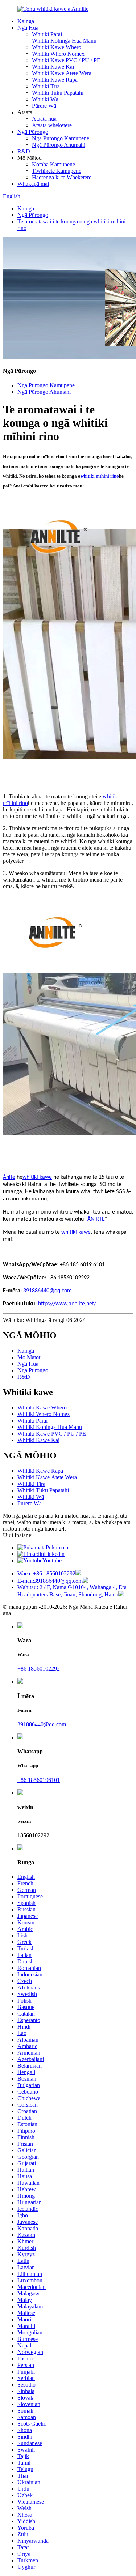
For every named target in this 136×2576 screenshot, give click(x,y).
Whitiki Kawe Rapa (55, 80)
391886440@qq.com (42, 1724)
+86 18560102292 (39, 1669)
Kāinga (26, 21)
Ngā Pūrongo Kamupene (61, 138)
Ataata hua (44, 119)
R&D (24, 151)
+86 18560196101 (39, 1780)
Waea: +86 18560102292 (46, 1573)
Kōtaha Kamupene (53, 164)
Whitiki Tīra (46, 86)
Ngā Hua (28, 28)
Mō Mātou (30, 1357)
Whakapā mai (33, 184)
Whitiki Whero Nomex (58, 54)
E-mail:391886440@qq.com (50, 1581)
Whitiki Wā (45, 99)
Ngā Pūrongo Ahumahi (59, 145)
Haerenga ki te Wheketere (62, 177)
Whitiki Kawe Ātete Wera (62, 73)
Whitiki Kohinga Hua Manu (64, 41)
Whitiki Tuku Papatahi (58, 93)
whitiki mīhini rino (100, 476)
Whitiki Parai (47, 34)
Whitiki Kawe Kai (53, 67)
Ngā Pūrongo (33, 132)
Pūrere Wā (44, 106)
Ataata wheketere (52, 125)
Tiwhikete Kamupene (57, 171)
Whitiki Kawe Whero (57, 47)
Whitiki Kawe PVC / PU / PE (66, 60)
